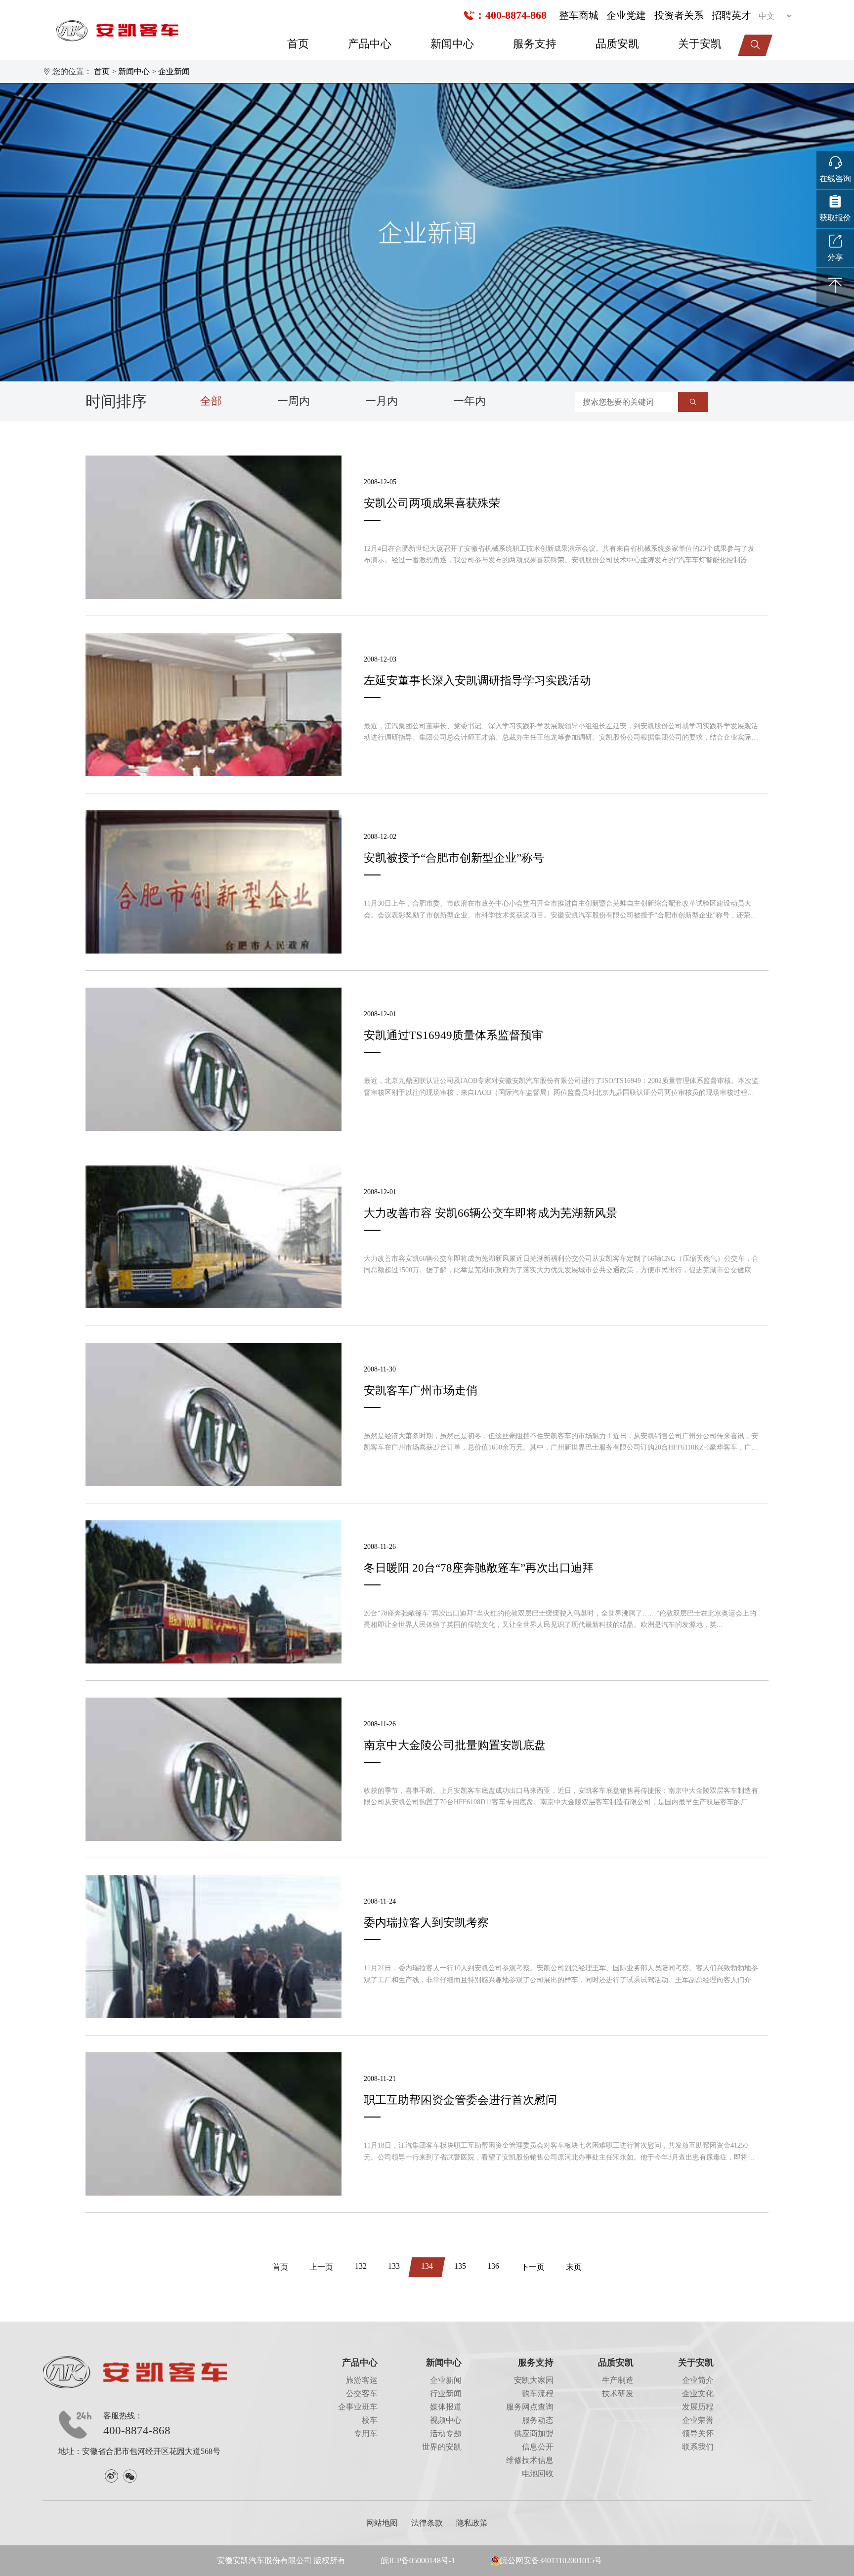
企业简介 (698, 2380)
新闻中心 (452, 44)
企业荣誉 (698, 2420)
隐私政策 (472, 2523)
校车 (370, 2420)
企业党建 (626, 15)
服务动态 (538, 2420)
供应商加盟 (534, 2434)
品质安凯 (617, 44)
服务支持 (535, 44)
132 (361, 2266)
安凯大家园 (534, 2380)
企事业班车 (358, 2407)
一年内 (470, 401)
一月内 (382, 401)
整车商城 (579, 15)
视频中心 (446, 2420)
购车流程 (538, 2394)
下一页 (533, 2267)
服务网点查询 (530, 2407)
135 (460, 2266)
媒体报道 (446, 2407)
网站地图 (382, 2523)
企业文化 (698, 2394)
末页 (574, 2267)
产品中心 (370, 44)
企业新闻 (174, 72)
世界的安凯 (442, 2447)
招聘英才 (731, 15)
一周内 (294, 401)
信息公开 (538, 2447)
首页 (298, 44)
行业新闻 (446, 2394)
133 (394, 2266)
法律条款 (427, 2523)
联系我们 (698, 2447)
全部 (211, 401)
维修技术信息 (530, 2460)
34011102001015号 (571, 2561)
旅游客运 (362, 2380)
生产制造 (618, 2380)
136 (493, 2266)
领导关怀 (698, 2434)
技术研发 (618, 2394)
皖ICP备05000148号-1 (418, 2561)
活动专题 (446, 2434)
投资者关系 (679, 15)
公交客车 (362, 2394)
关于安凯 (700, 44)
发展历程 (698, 2407)
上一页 (321, 2267)
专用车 (366, 2434)
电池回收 (538, 2474)
